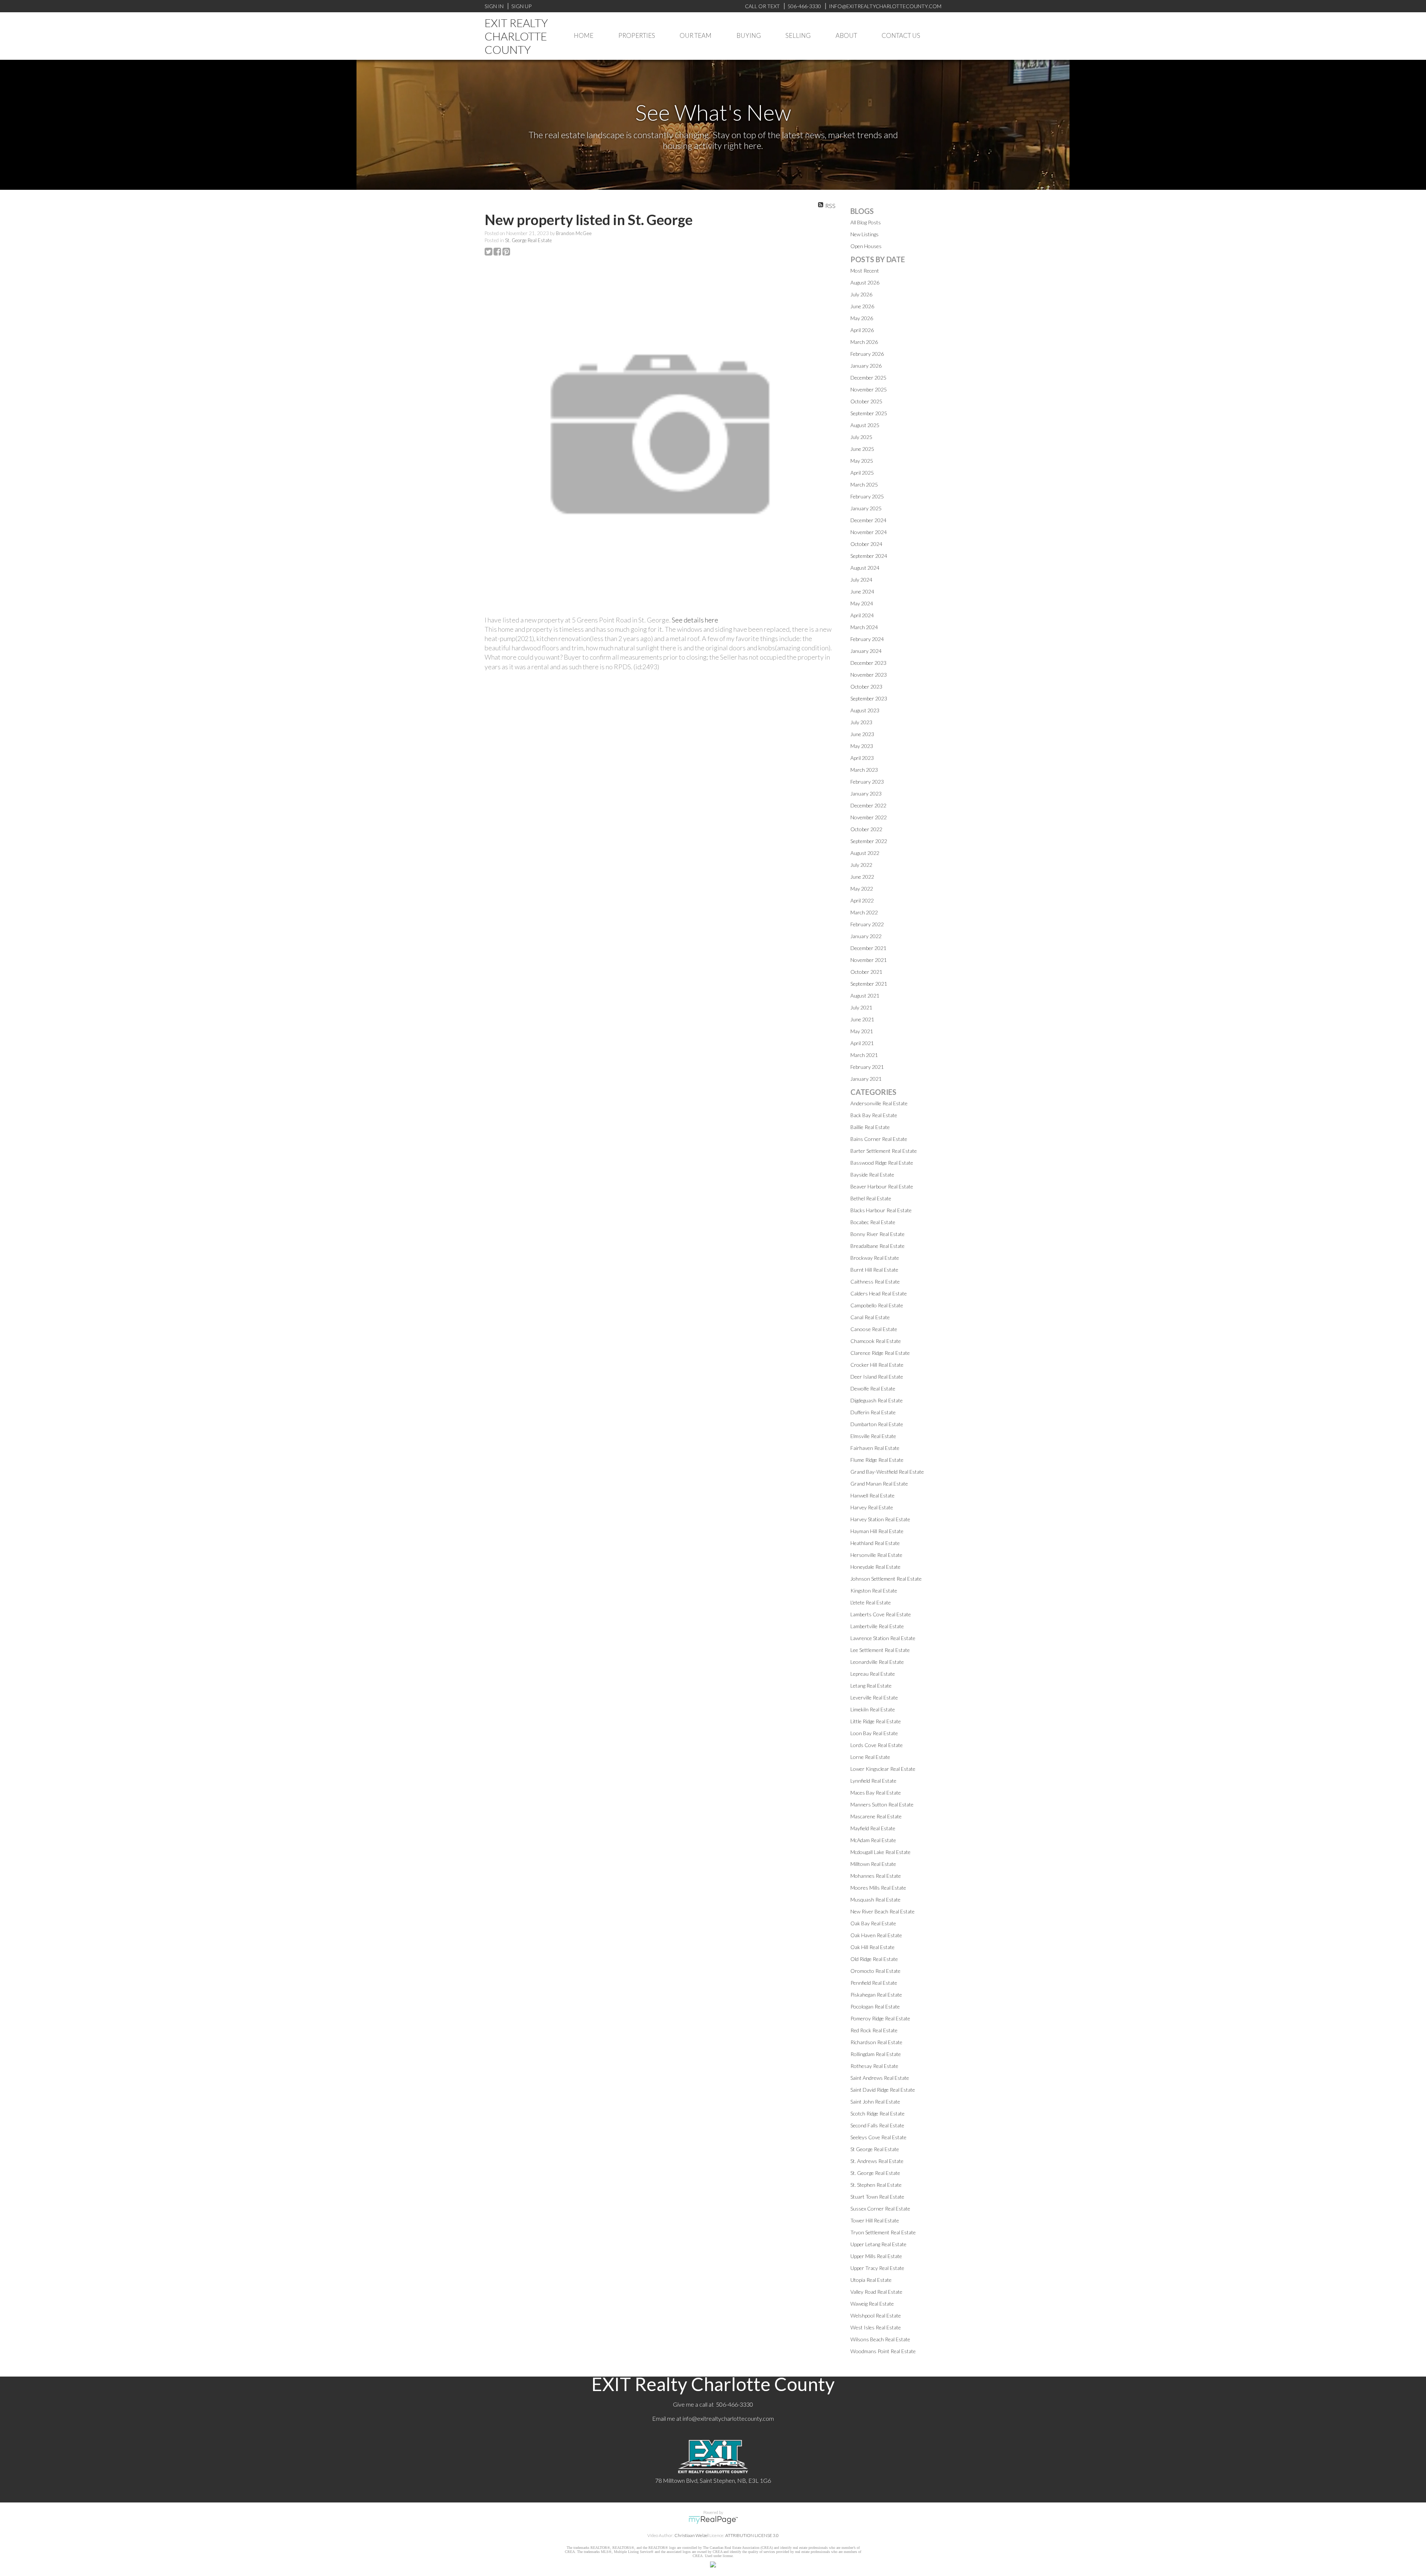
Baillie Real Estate (870, 1127)
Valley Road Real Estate (876, 2292)
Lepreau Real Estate (873, 1674)
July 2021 (861, 1007)
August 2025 (865, 425)
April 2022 (862, 900)
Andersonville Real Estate (879, 1103)
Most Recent (865, 271)
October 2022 (866, 829)
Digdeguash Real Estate (877, 1400)
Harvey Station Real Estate (880, 1519)
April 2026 (862, 330)
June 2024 (862, 591)
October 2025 (866, 401)
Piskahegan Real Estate (876, 1995)
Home (584, 35)
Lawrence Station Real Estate (883, 1638)
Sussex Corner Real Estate (880, 2209)
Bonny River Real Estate (878, 1234)
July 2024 (861, 580)
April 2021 (862, 1043)
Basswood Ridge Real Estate (882, 1163)
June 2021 (862, 1019)
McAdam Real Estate (873, 1840)
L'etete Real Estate (871, 1602)
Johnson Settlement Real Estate (886, 1579)
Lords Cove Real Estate (877, 1745)
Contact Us (901, 35)
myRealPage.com (713, 2520)
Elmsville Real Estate (873, 1436)
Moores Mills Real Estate (878, 1888)
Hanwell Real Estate (872, 1495)
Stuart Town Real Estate (877, 2197)
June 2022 (862, 877)
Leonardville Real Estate (877, 1662)
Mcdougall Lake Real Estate (880, 1852)
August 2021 (865, 996)
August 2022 (865, 853)
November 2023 (869, 675)
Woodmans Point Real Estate (883, 2351)
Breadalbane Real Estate (878, 1246)
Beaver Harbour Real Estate (882, 1186)
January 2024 (866, 651)
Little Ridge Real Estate (876, 1721)
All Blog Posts (866, 222)
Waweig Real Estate (872, 2304)
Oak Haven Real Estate (876, 1935)
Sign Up (521, 6)
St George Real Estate (875, 2149)
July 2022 (861, 865)
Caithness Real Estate (875, 1282)
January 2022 (866, 936)
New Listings (865, 234)
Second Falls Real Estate (877, 2125)
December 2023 (868, 663)
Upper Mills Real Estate (876, 2256)
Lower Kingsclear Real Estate (883, 1769)
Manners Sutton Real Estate (882, 1804)
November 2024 (869, 532)
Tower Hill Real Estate (875, 2220)
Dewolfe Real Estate (873, 1388)
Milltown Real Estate (873, 1864)
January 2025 (866, 508)
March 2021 (864, 1055)
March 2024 (864, 627)
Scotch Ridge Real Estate (878, 2113)
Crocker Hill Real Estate (877, 1365)
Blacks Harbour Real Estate (881, 1210)
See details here (695, 620)
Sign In (494, 6)
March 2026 (864, 342)
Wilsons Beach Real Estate (880, 2339)
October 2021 (866, 972)
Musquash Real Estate (875, 1900)
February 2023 (867, 782)
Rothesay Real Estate (874, 2066)
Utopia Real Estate (871, 2280)
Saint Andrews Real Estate (880, 2078)
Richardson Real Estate (876, 2042)
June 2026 (862, 306)
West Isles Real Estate (876, 2327)
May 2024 (862, 603)
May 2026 (862, 318)
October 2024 (866, 544)
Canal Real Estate (870, 1317)
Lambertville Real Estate (877, 1626)
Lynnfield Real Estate (873, 1781)
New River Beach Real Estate (883, 1911)
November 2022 (869, 817)
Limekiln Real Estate (873, 1709)
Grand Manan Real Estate (879, 1484)
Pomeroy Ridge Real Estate (880, 2018)
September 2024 (869, 556)
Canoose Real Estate (874, 1329)
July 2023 (861, 722)
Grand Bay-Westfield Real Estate (887, 1472)
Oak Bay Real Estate (873, 1923)
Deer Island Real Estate (877, 1377)
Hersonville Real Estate (876, 1555)
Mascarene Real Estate (876, 1816)
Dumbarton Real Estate (877, 1424)
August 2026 (865, 282)
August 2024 (865, 568)
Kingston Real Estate (874, 1591)
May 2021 (862, 1031)
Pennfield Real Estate (874, 1983)
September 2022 (869, 841)
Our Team (696, 35)
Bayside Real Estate (872, 1175)
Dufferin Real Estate (873, 1412)
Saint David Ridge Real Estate (883, 2090)
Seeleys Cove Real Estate (878, 2137)
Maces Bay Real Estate (876, 1793)
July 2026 (861, 294)
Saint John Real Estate (875, 2102)
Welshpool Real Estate (876, 2315)
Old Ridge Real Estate (874, 1959)
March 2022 (864, 912)
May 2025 (862, 461)
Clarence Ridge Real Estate (880, 1353)
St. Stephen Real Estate (876, 2185)
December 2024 (868, 520)
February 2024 (867, 639)
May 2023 (862, 746)
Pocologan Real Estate (875, 2006)
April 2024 (862, 615)
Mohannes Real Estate (876, 1876)
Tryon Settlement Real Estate (883, 2232)
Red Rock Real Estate (874, 2030)
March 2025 (864, 484)
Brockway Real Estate (875, 1258)
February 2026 (867, 354)
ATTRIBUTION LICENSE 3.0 (752, 2535)
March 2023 (864, 770)
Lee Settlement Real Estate (880, 1650)
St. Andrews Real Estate (877, 2161)
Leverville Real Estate (874, 1697)
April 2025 (862, 473)
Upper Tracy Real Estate (877, 2268)
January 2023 (866, 793)
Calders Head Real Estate (879, 1293)
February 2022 (867, 924)
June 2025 (862, 449)
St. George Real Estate (528, 240)
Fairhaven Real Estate (875, 1448)
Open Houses (866, 246)
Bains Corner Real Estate (879, 1139)
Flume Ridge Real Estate (877, 1460)
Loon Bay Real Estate (874, 1733)
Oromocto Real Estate (875, 1971)
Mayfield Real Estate (873, 1828)
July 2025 (861, 437)
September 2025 (869, 413)
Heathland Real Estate (875, 1543)
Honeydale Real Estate (875, 1567)
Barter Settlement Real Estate (884, 1151)
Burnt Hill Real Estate (874, 1270)
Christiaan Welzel (691, 2535)
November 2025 (869, 389)
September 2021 (869, 984)
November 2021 (869, 960)
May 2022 (862, 889)
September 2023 (869, 698)
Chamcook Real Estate (876, 1341)
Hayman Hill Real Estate (877, 1531)
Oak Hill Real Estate (872, 1947)
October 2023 (866, 687)
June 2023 (862, 734)
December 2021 (868, 948)
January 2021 (866, 1079)
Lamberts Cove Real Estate (881, 1614)
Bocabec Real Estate (873, 1222)
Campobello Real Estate (877, 1305)
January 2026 (866, 366)
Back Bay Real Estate (874, 1115)
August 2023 (865, 710)
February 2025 (867, 496)
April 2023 (862, 758)
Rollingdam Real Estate (876, 2054)
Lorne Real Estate (870, 1757)
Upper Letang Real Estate (878, 2244)
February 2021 (867, 1067)
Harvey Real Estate (872, 1507)
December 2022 (868, 805)
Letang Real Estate (871, 1686)
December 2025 (868, 378)
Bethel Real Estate (871, 1198)
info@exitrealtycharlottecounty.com (728, 2418)
